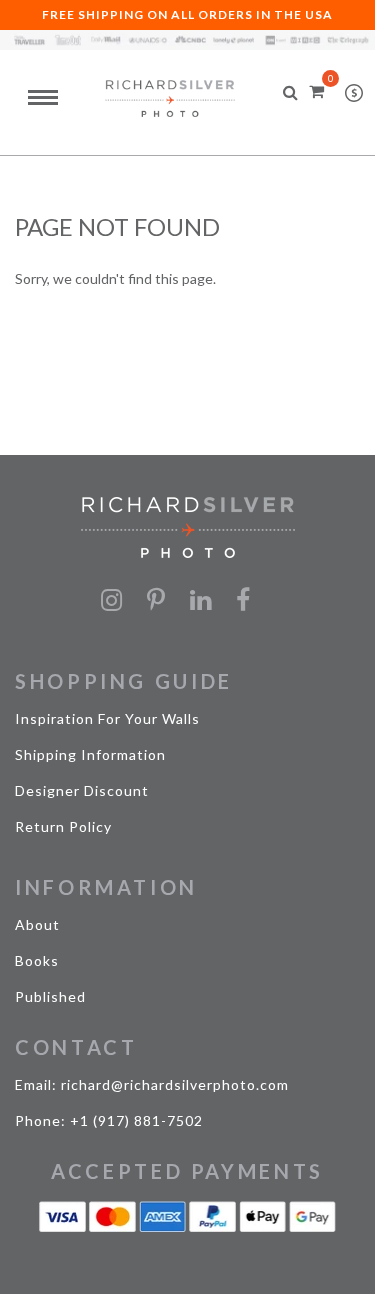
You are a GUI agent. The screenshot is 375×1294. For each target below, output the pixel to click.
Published (50, 996)
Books (37, 960)
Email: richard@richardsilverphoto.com (152, 1084)
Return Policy (63, 826)
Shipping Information (90, 754)
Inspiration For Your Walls (107, 718)
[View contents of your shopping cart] (316, 90)
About (37, 924)
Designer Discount (82, 790)
